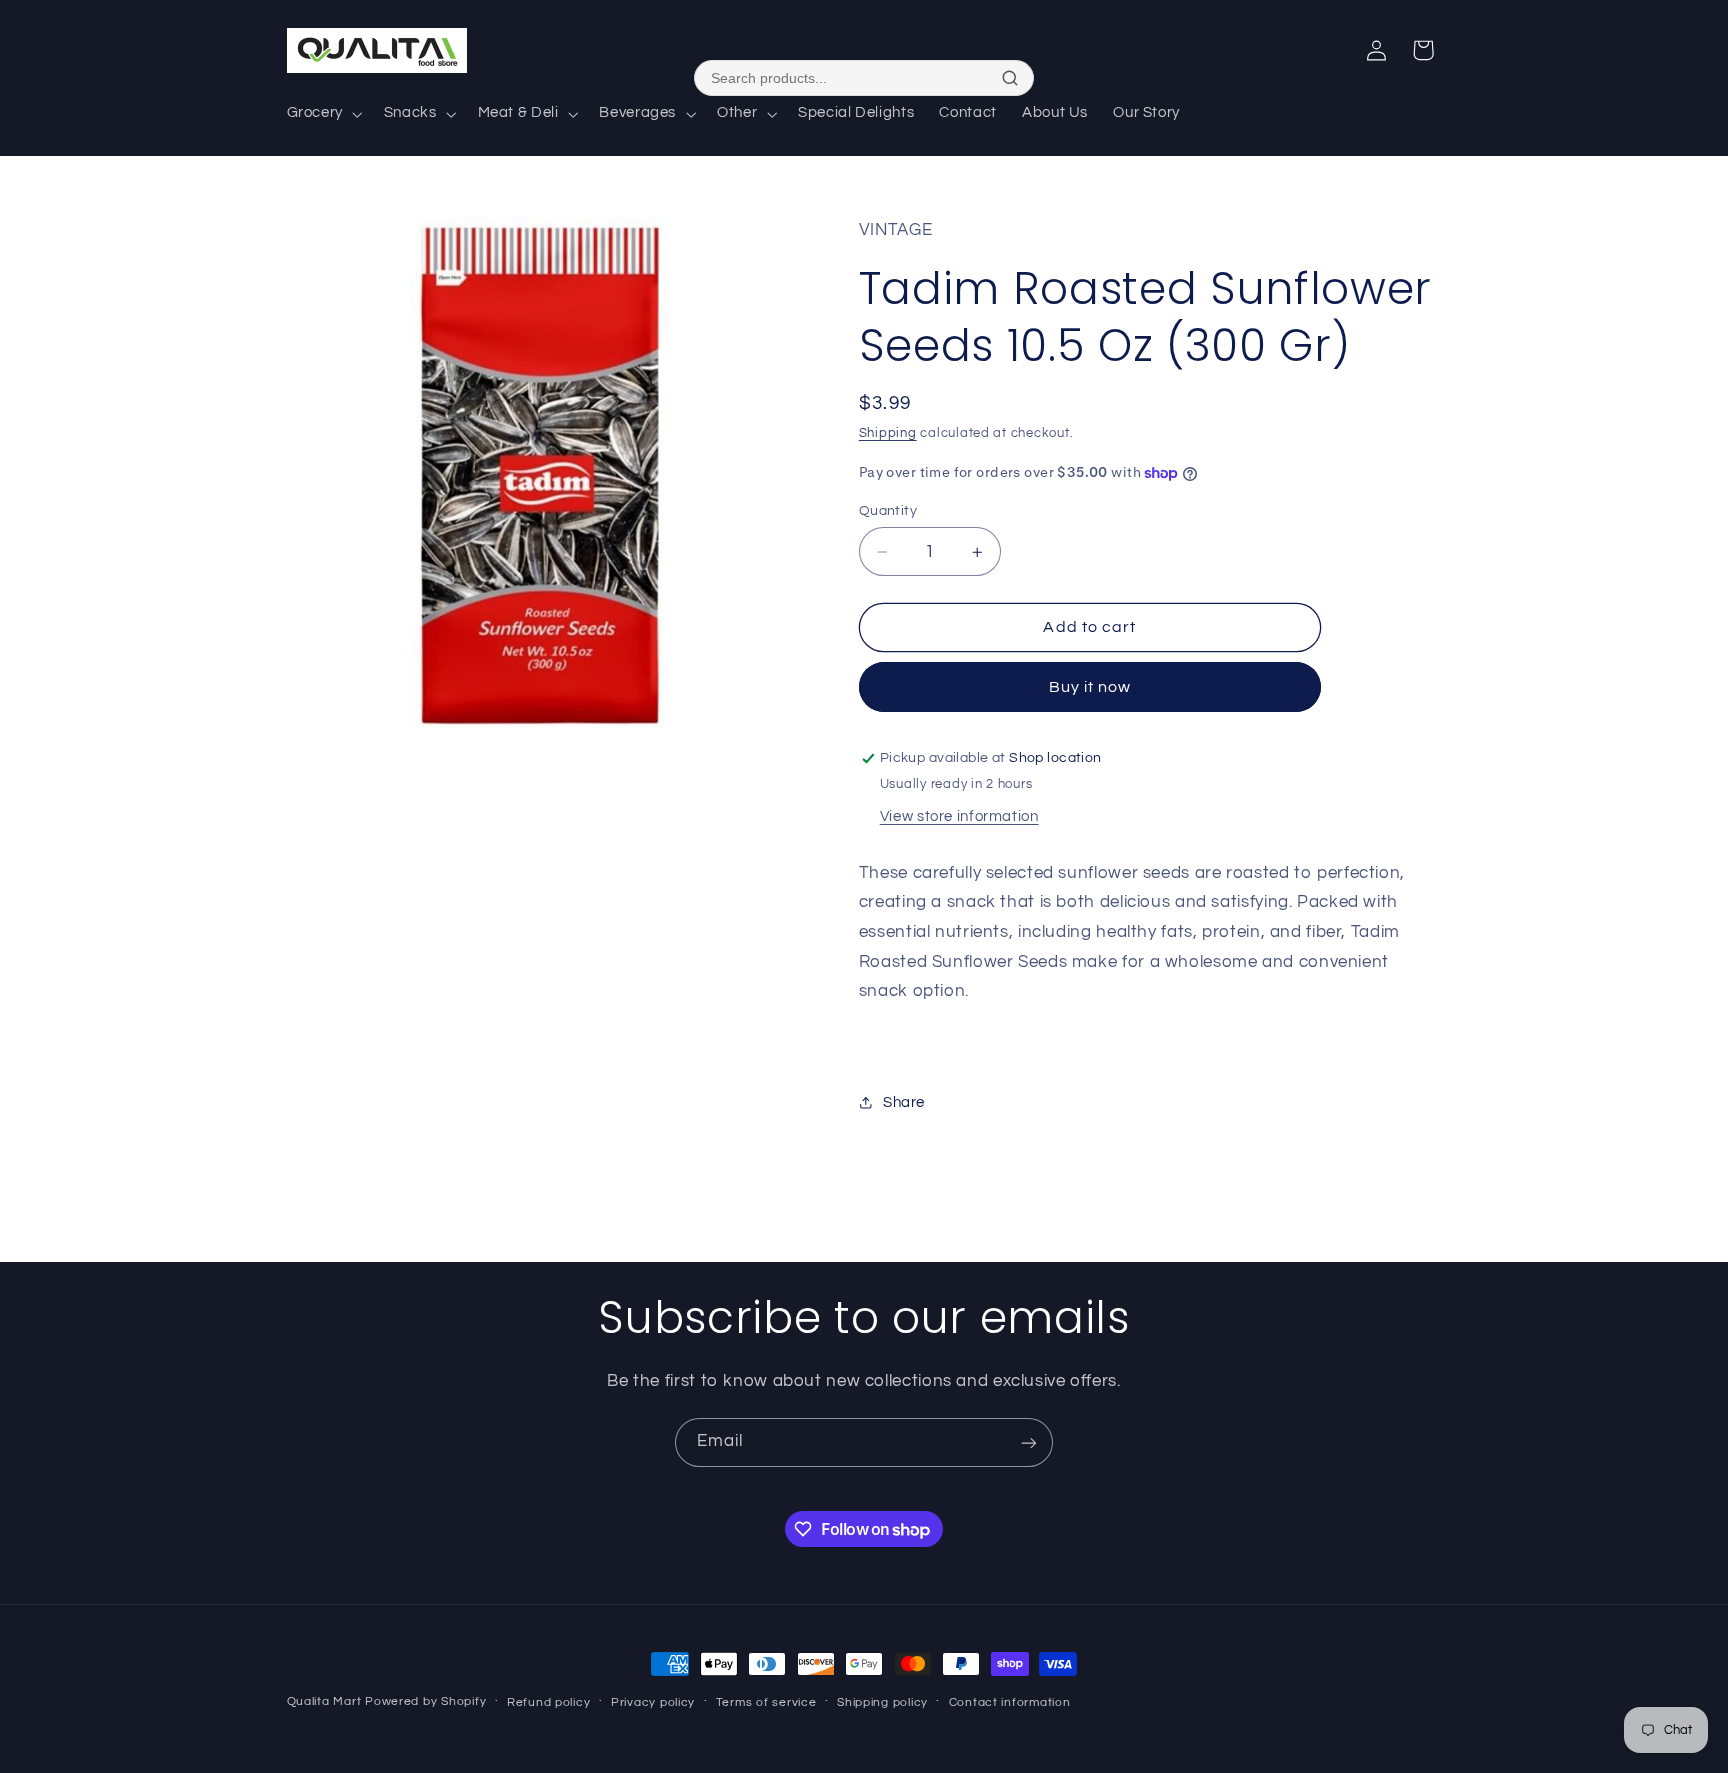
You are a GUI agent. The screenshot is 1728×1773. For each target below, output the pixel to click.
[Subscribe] (1029, 1442)
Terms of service (766, 1702)
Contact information (1010, 1702)
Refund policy (549, 1702)
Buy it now (1090, 687)
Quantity (888, 511)
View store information (959, 816)
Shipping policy (882, 1702)
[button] (322, 114)
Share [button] (904, 1102)
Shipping (888, 433)
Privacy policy (653, 1702)
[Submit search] (1010, 78)
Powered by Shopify (425, 1701)
